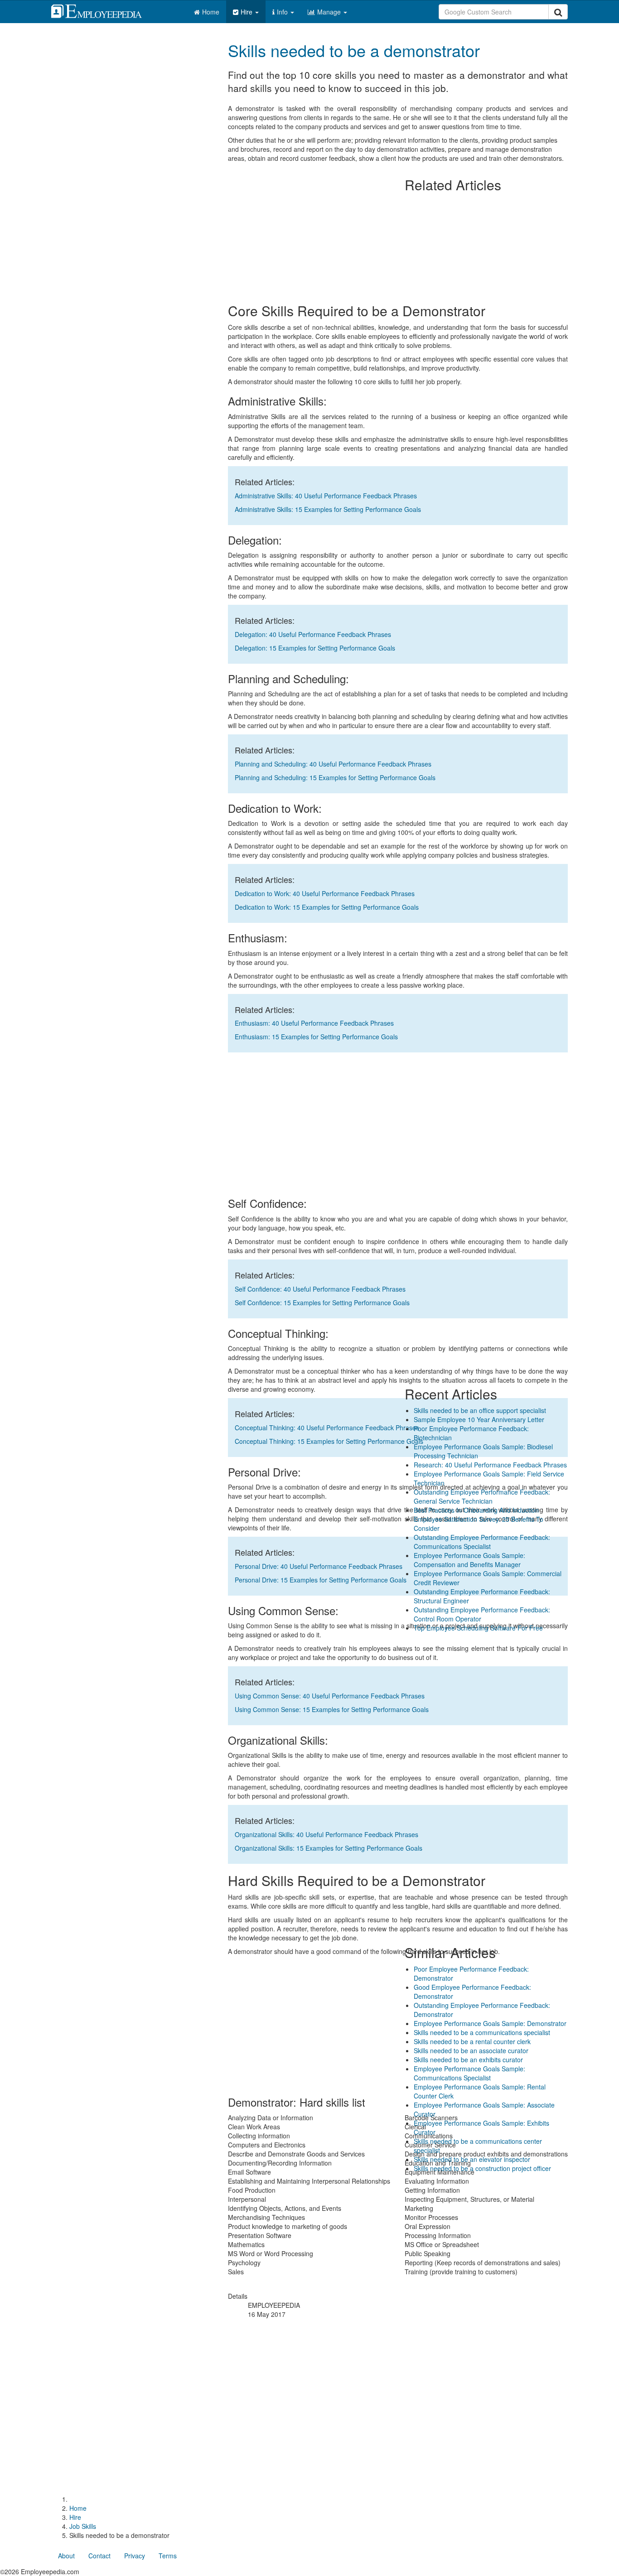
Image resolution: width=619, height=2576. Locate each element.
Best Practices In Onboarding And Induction (476, 1510)
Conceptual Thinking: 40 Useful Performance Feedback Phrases (327, 1428)
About (66, 2556)
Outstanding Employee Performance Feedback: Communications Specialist (482, 1542)
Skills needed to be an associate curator (471, 2050)
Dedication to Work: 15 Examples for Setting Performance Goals (327, 907)
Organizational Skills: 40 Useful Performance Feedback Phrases (326, 1834)
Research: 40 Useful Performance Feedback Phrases (490, 1465)
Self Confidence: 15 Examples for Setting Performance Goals (322, 1302)
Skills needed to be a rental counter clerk (472, 2041)
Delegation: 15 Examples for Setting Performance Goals (315, 648)
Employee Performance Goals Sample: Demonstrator (490, 2023)
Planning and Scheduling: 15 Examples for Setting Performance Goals (335, 777)
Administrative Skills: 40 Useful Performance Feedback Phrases (326, 496)
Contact (99, 2556)
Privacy (135, 2556)
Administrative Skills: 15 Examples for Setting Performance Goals (328, 509)
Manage (330, 12)
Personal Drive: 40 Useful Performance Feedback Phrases (319, 1566)
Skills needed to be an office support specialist (480, 1410)
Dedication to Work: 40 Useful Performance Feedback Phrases (325, 893)
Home (211, 12)
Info (283, 12)
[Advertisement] (486, 96)
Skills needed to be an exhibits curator (468, 2060)
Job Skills (83, 2526)
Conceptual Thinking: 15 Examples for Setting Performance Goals (329, 1441)
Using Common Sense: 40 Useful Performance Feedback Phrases (330, 1696)
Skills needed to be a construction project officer (482, 2168)
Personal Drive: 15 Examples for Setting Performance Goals (321, 1580)
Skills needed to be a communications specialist (482, 2032)
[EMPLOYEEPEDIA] (103, 10)
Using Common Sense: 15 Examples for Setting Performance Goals (332, 1709)
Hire (247, 12)
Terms (168, 2556)
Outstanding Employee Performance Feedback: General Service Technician (482, 1496)
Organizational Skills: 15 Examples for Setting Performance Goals (329, 1848)
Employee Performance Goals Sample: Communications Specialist (469, 2073)
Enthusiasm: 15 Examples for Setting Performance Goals (316, 1037)
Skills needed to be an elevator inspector (472, 2159)
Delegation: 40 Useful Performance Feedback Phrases (313, 634)
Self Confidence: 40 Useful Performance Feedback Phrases (320, 1289)
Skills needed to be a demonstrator (354, 50)
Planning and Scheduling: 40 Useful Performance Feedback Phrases (333, 764)
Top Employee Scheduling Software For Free (478, 1628)
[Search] (558, 12)
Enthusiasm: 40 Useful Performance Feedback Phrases (314, 1023)
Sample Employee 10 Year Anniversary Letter (479, 1419)
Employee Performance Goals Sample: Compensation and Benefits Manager (469, 1560)
